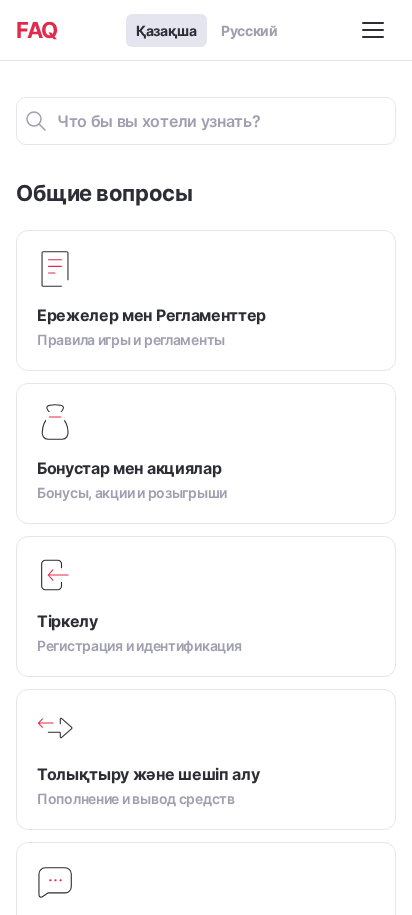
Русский (249, 30)
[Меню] (376, 30)
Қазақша (166, 30)
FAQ (37, 30)
